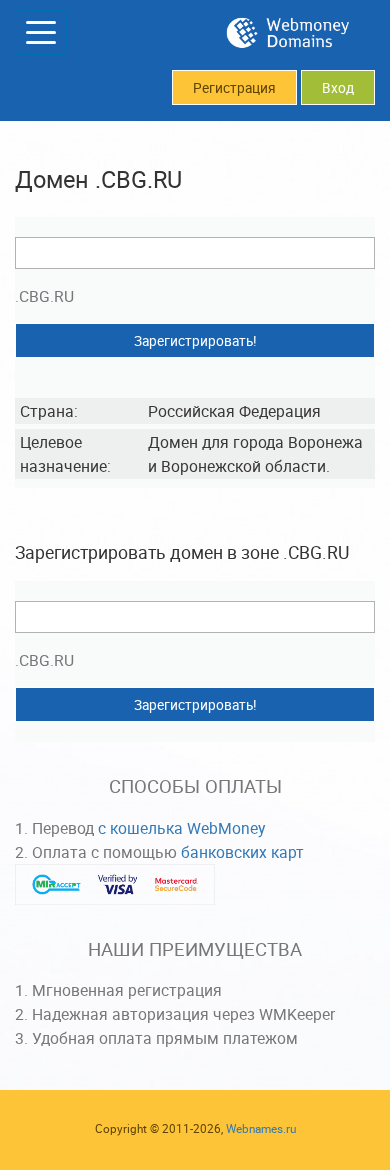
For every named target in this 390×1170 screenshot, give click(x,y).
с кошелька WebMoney (181, 828)
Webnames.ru (261, 1128)
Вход (338, 88)
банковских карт (242, 852)
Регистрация (234, 88)
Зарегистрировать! (195, 341)
